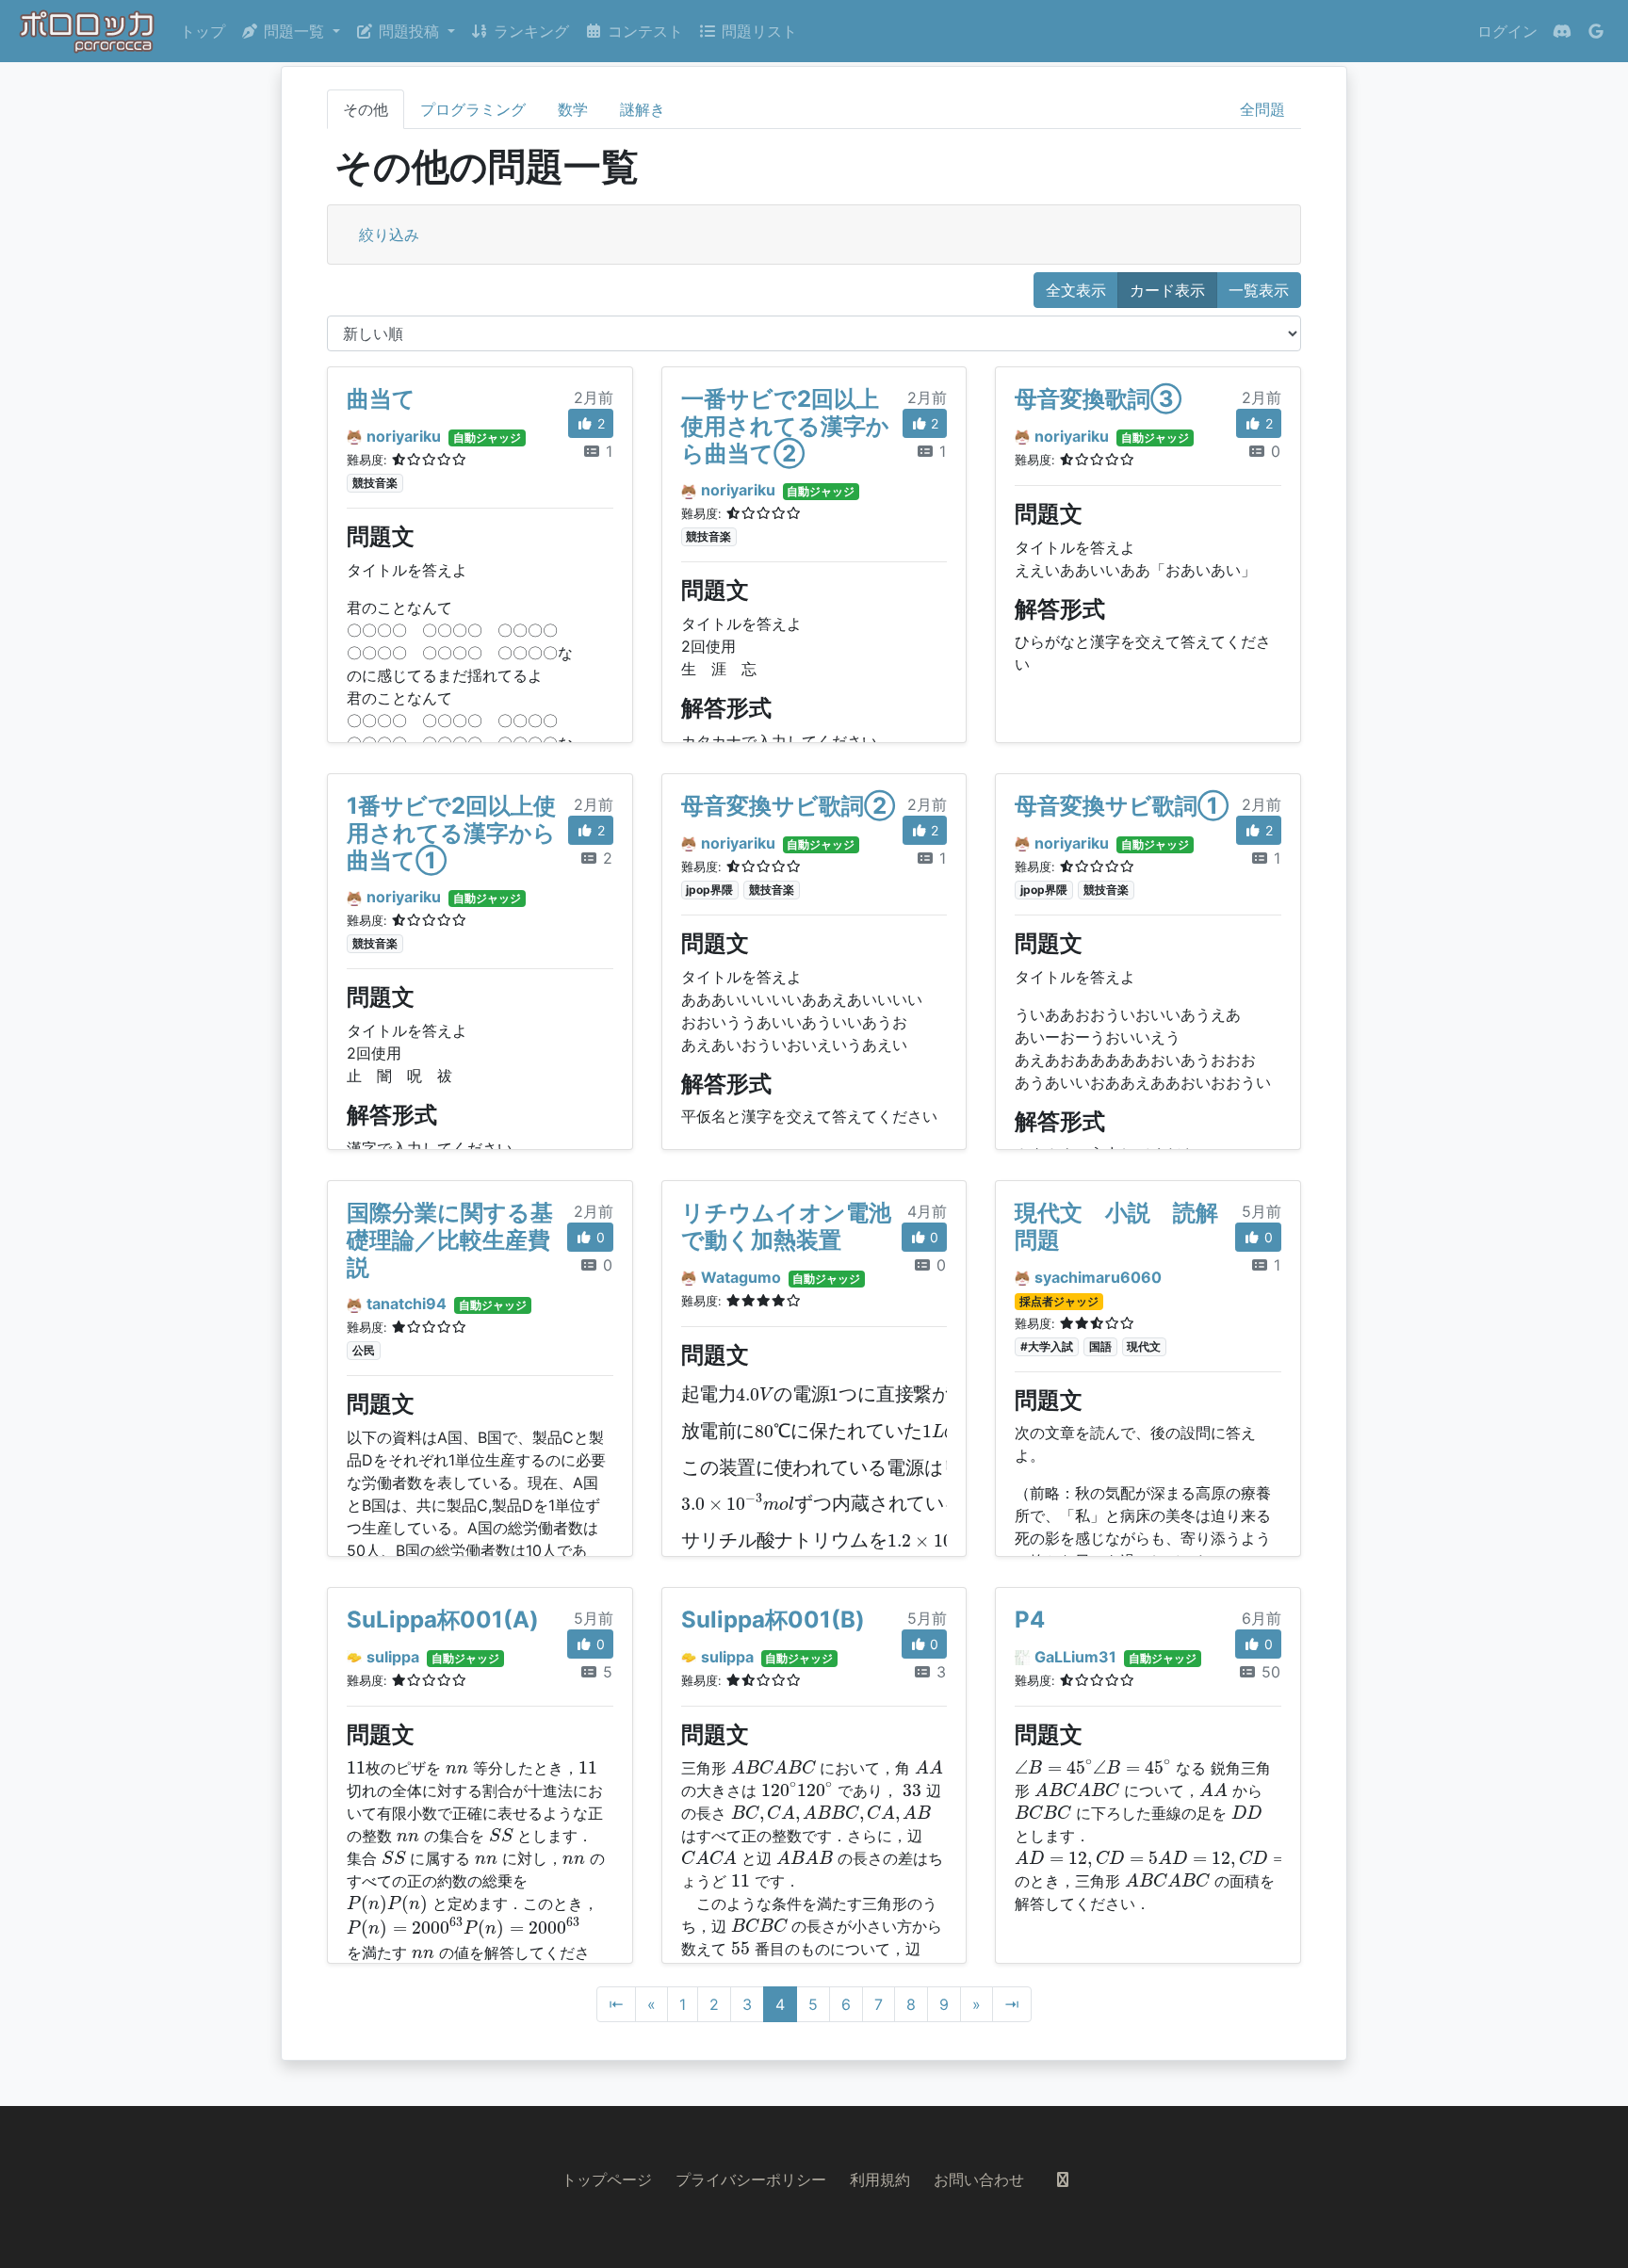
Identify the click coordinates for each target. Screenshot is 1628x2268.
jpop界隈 (709, 890)
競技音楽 (375, 483)
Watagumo (741, 1277)
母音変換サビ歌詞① (1122, 806)
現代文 (1144, 1346)
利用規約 (880, 2179)
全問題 (1262, 109)
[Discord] (1562, 31)
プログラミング (473, 109)
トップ (203, 31)
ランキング (529, 31)
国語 (1100, 1346)
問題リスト (757, 31)
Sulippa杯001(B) (773, 1620)
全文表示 (1076, 290)
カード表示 (1167, 290)
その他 (366, 109)
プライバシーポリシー (751, 2179)
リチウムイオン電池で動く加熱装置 (786, 1226)
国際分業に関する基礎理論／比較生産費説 (450, 1240)
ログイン (1507, 31)
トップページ (607, 2179)
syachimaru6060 (1098, 1277)
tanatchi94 (407, 1304)
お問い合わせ (979, 2179)
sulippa (393, 1657)
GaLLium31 (1075, 1657)
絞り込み (389, 235)
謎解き (643, 109)
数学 (573, 109)
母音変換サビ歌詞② (788, 806)
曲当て (381, 399)
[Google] (1596, 31)
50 (1269, 1672)
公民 (364, 1350)
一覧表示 (1259, 290)
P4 (1030, 1620)
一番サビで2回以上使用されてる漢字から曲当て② (785, 426)
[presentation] (900, 1394)
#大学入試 (1047, 1346)
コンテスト (643, 31)
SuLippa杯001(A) (443, 1620)
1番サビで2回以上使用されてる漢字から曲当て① (451, 833)
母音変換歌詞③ (1098, 399)
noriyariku (404, 436)
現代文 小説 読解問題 (1116, 1226)
